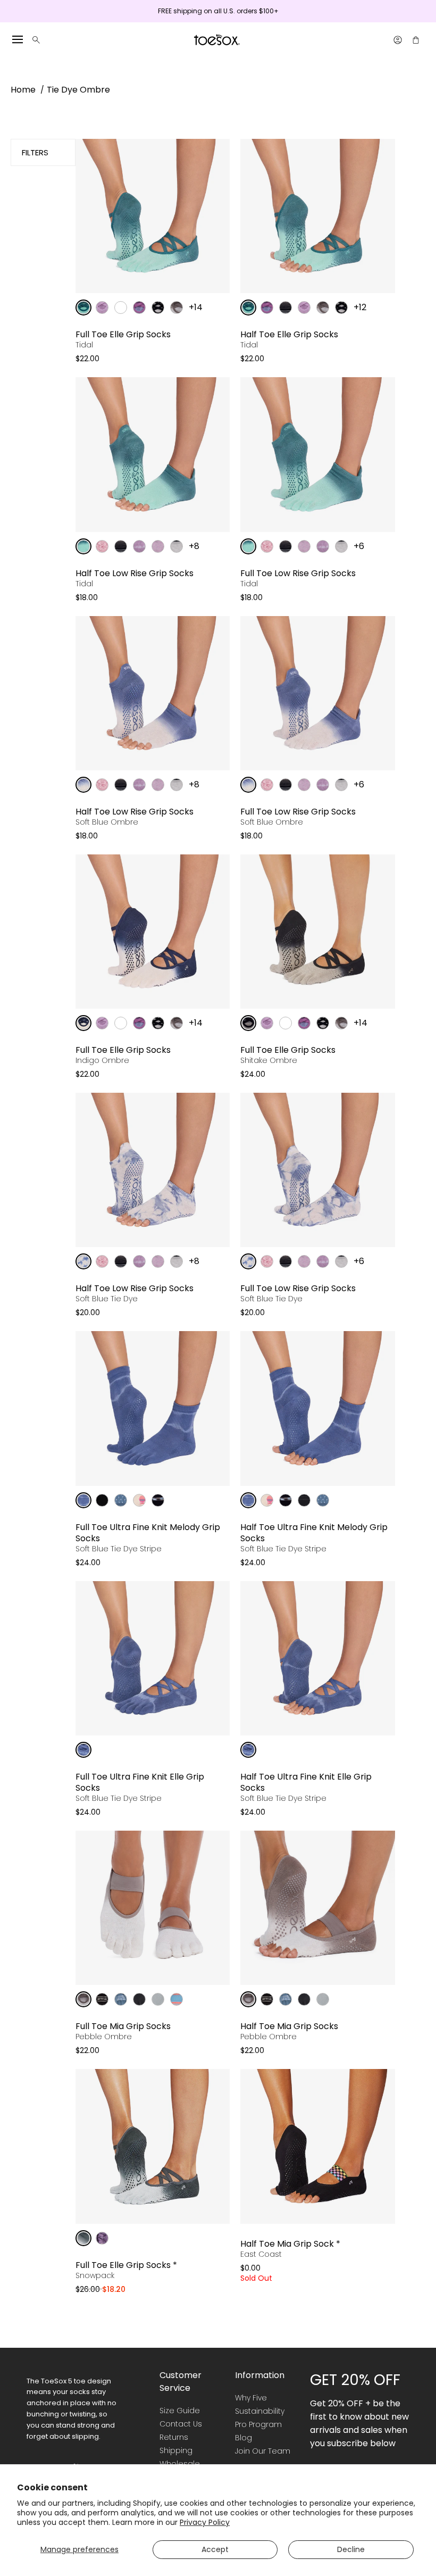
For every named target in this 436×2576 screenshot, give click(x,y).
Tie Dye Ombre (78, 90)
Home (23, 90)
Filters (35, 152)
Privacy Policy (205, 2522)
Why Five (251, 2398)
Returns (174, 2437)
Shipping (176, 2450)
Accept (215, 2549)
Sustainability (260, 2411)
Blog (244, 2438)
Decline (351, 2549)
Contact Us (181, 2424)
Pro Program (258, 2424)
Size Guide (180, 2411)
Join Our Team (263, 2451)
